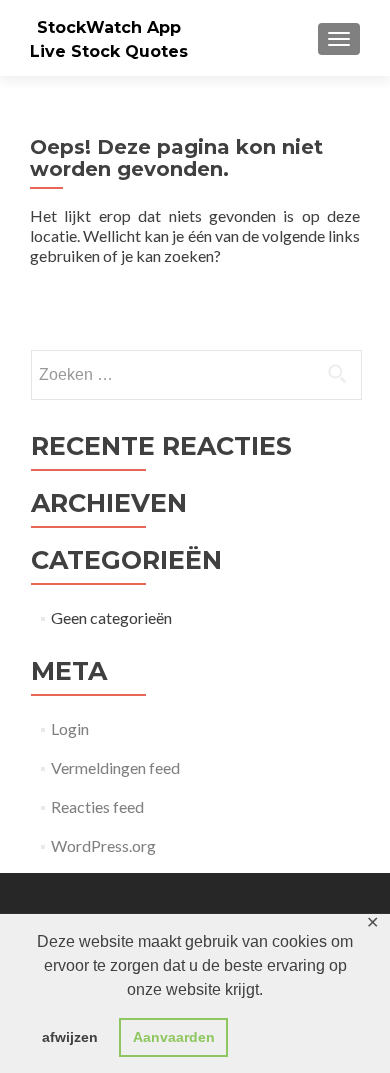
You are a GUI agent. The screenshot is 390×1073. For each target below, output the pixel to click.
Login (70, 728)
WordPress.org (103, 845)
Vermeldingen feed (115, 767)
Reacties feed (97, 806)
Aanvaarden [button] (174, 1037)
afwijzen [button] (70, 1037)
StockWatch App (109, 27)
